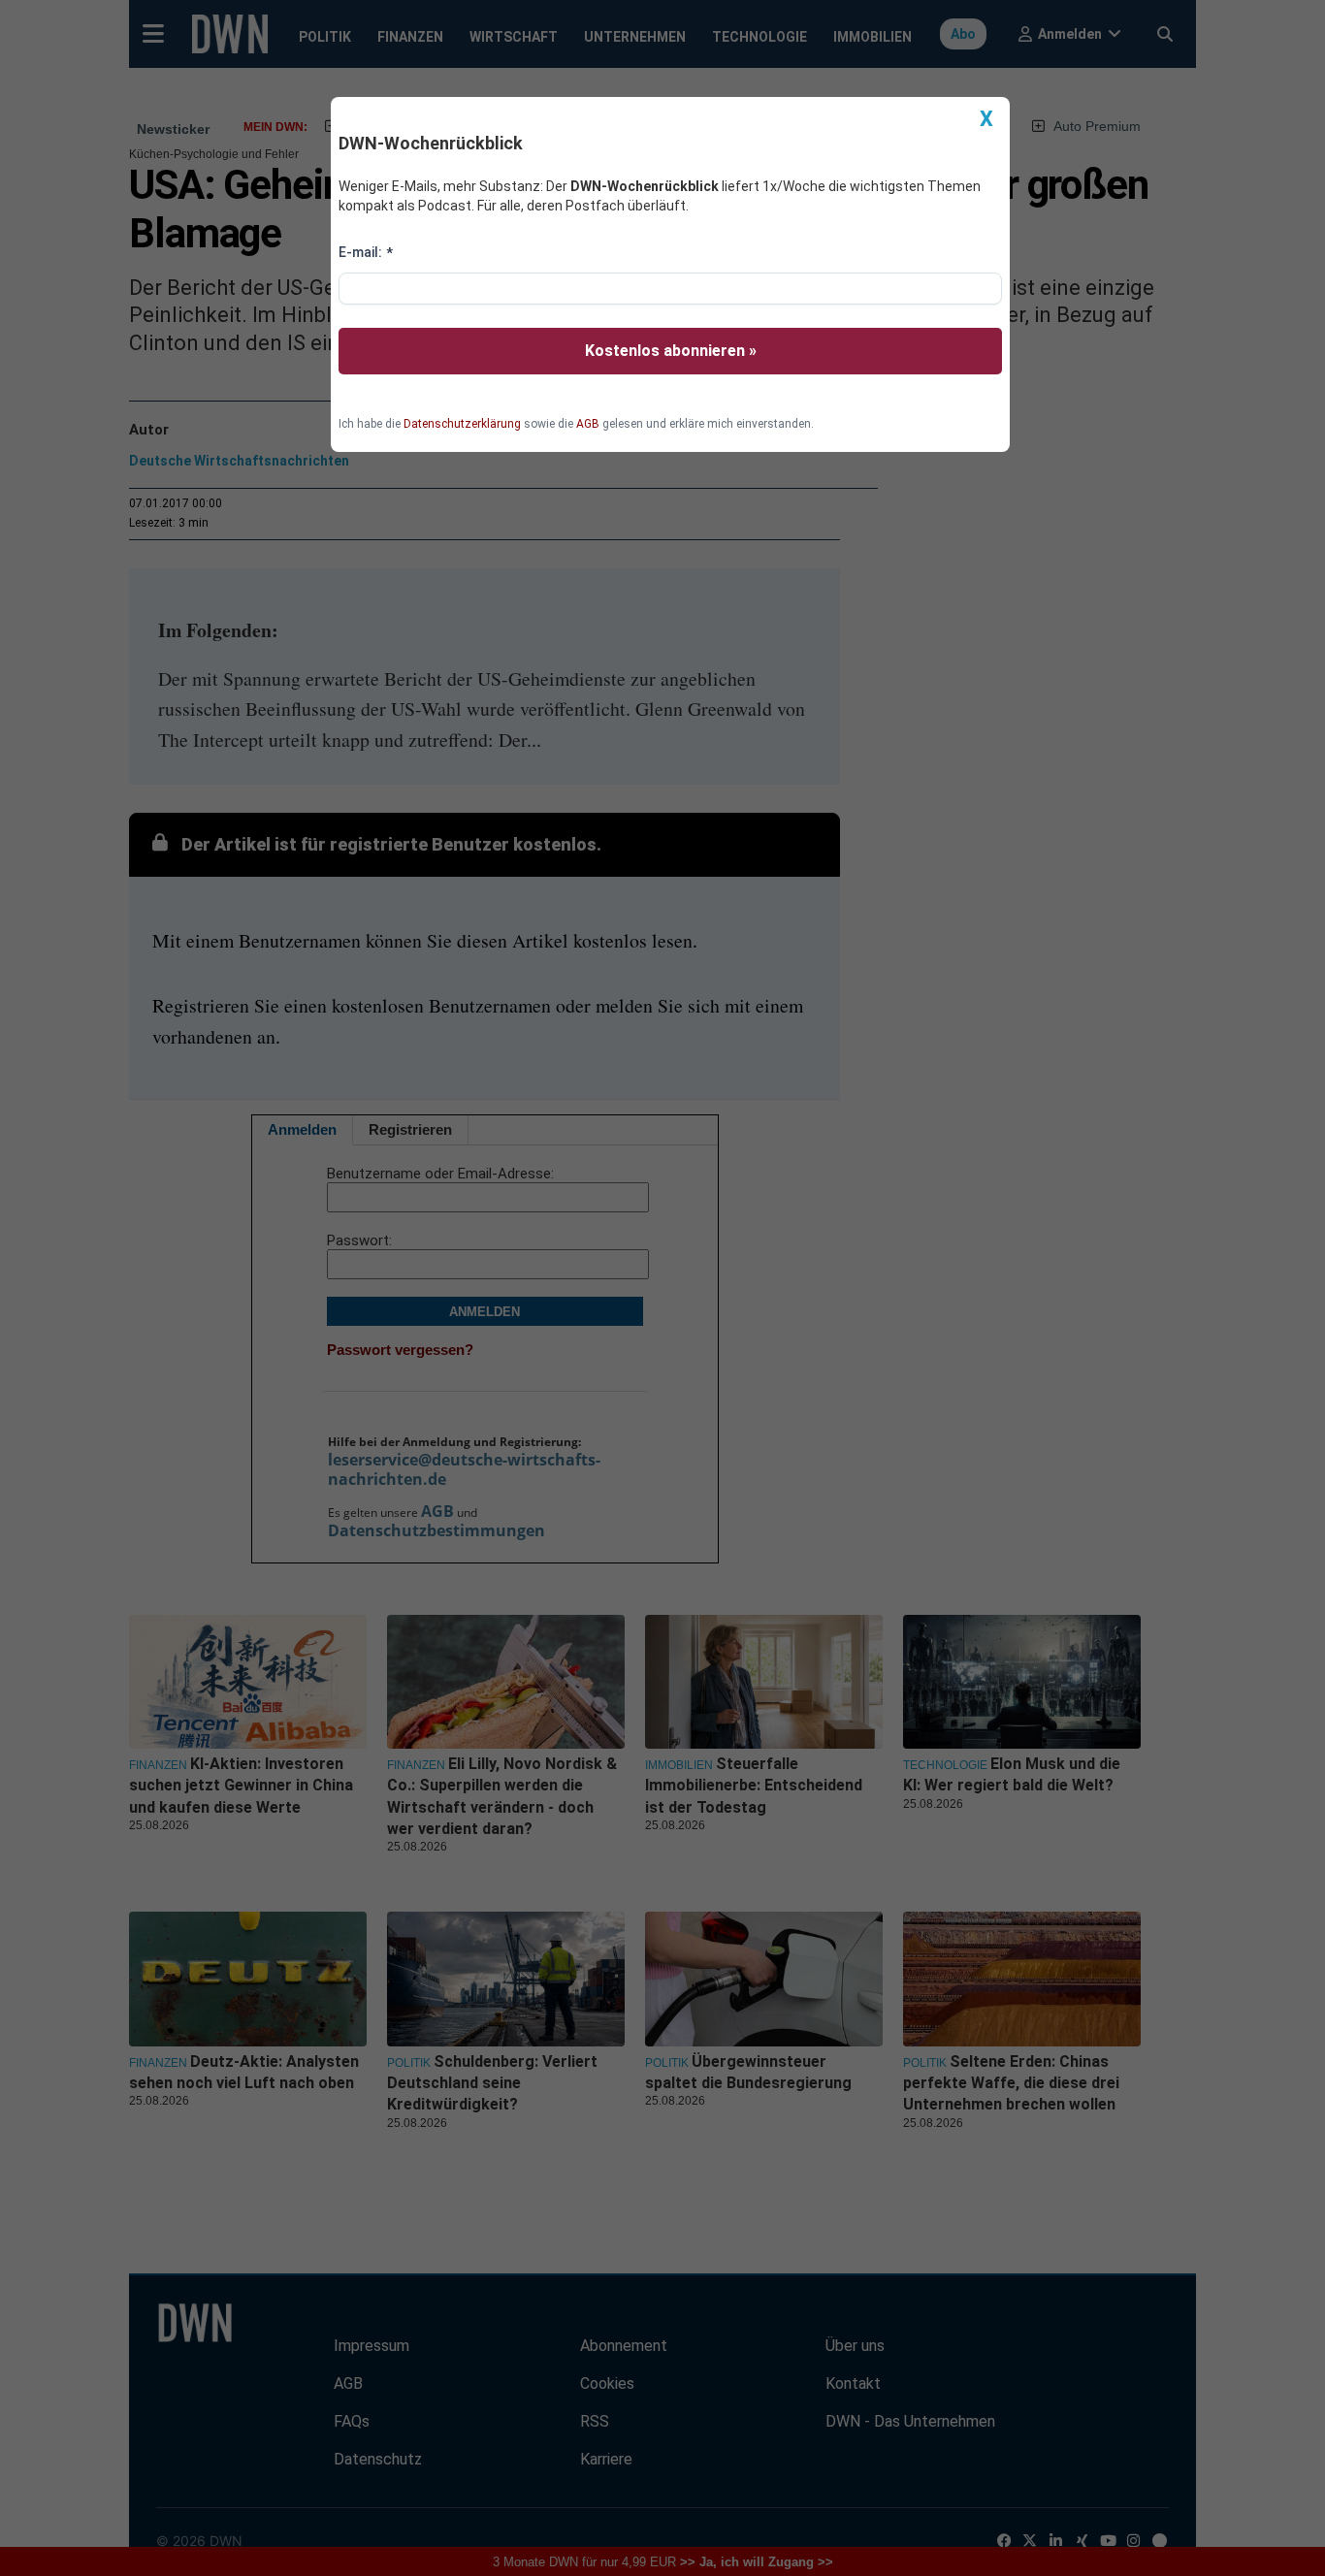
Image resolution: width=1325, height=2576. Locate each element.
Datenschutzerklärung (462, 424)
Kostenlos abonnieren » (671, 351)
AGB (588, 424)
